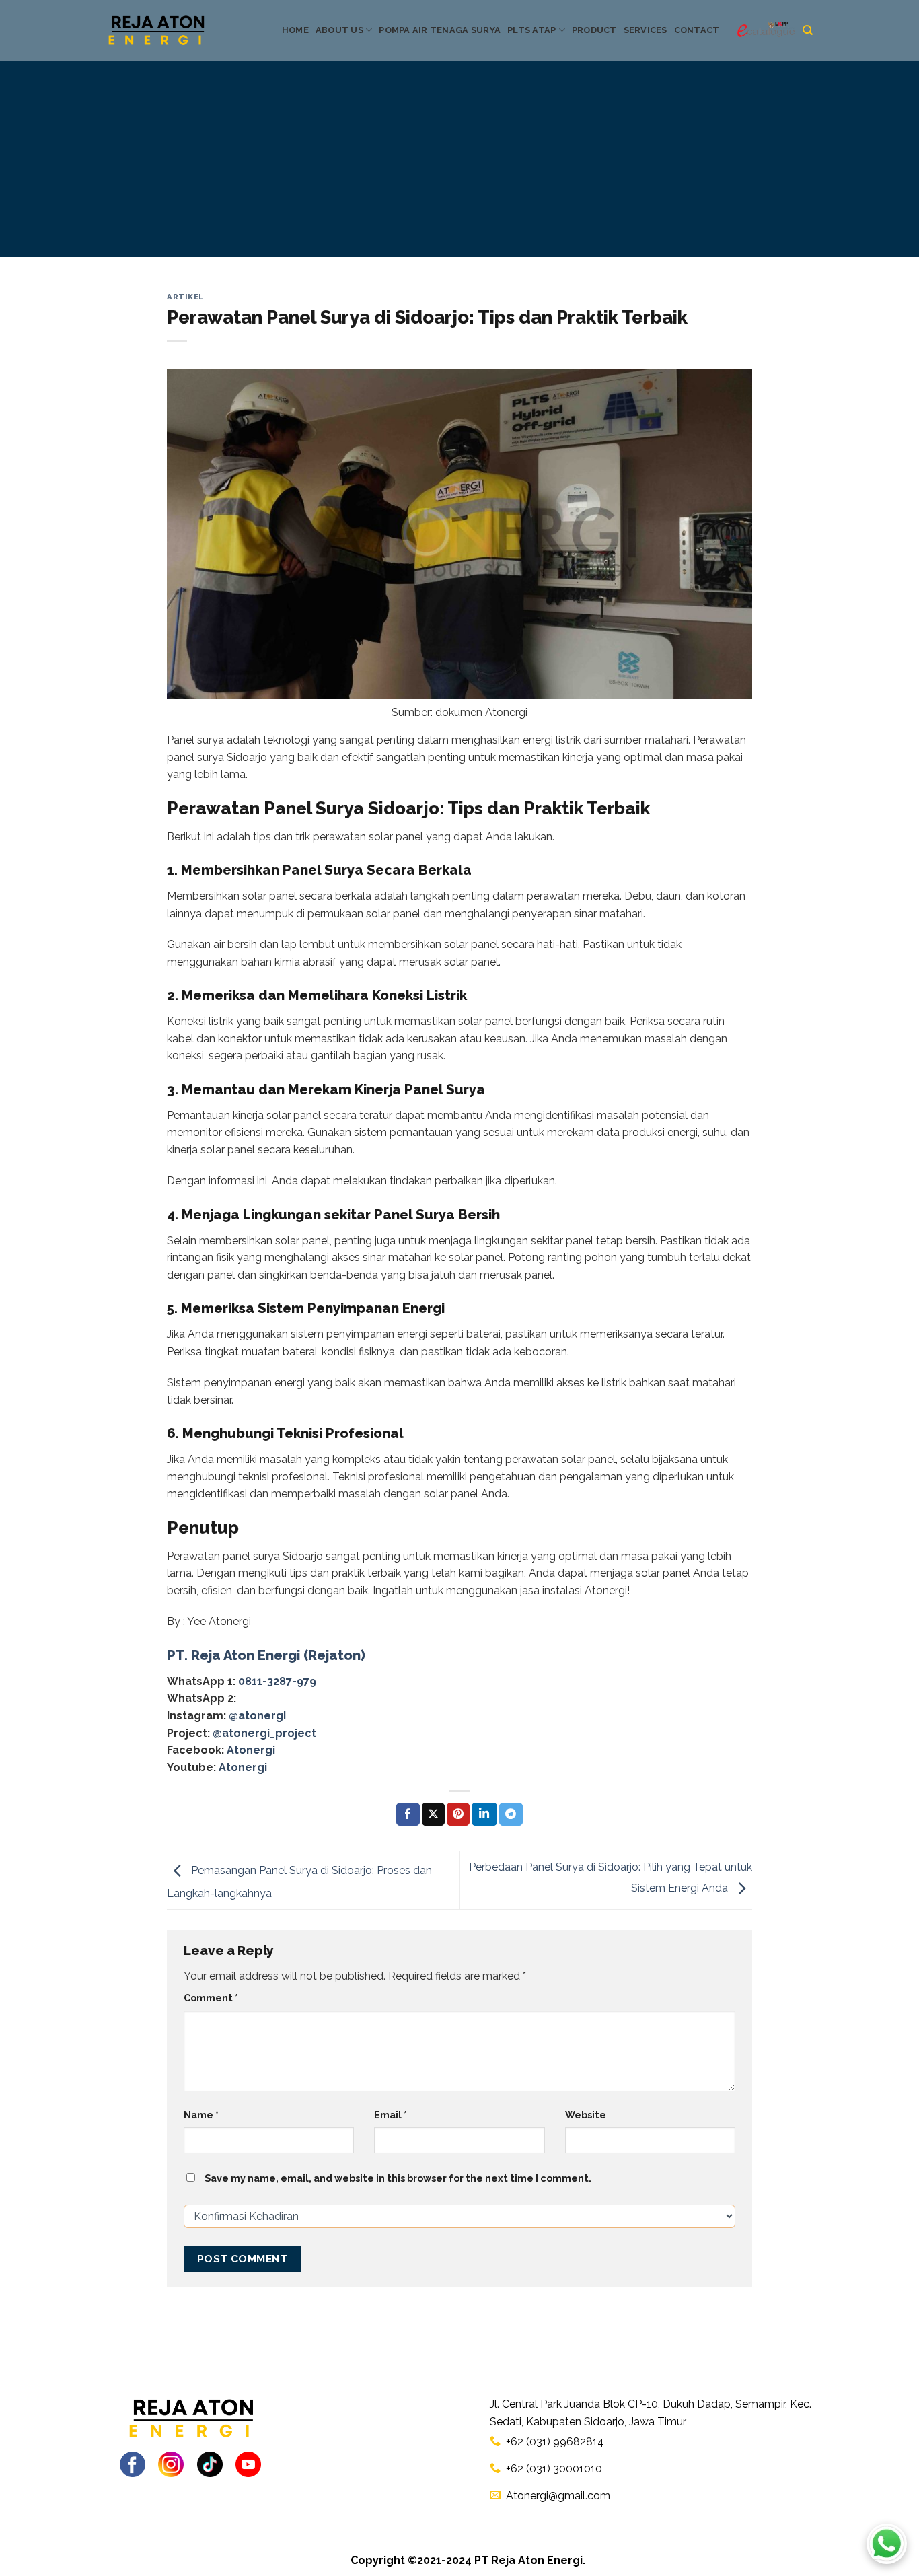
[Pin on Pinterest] (458, 1814)
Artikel (185, 297)
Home (295, 30)
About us (339, 30)
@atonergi (257, 1716)
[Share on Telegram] (511, 1814)
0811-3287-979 (277, 1681)
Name (201, 2115)
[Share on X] (433, 1814)
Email (391, 2115)
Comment (211, 1998)
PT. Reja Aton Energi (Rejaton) (266, 1655)
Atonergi (251, 1750)
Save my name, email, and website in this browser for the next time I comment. (398, 2178)
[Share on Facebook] (408, 1814)
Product (594, 30)
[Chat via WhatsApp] (887, 2544)
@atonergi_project (264, 1733)
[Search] (808, 30)
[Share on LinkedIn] (484, 1814)
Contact (697, 30)
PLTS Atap (531, 30)
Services (646, 30)
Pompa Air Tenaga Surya (440, 30)
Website (586, 2115)
